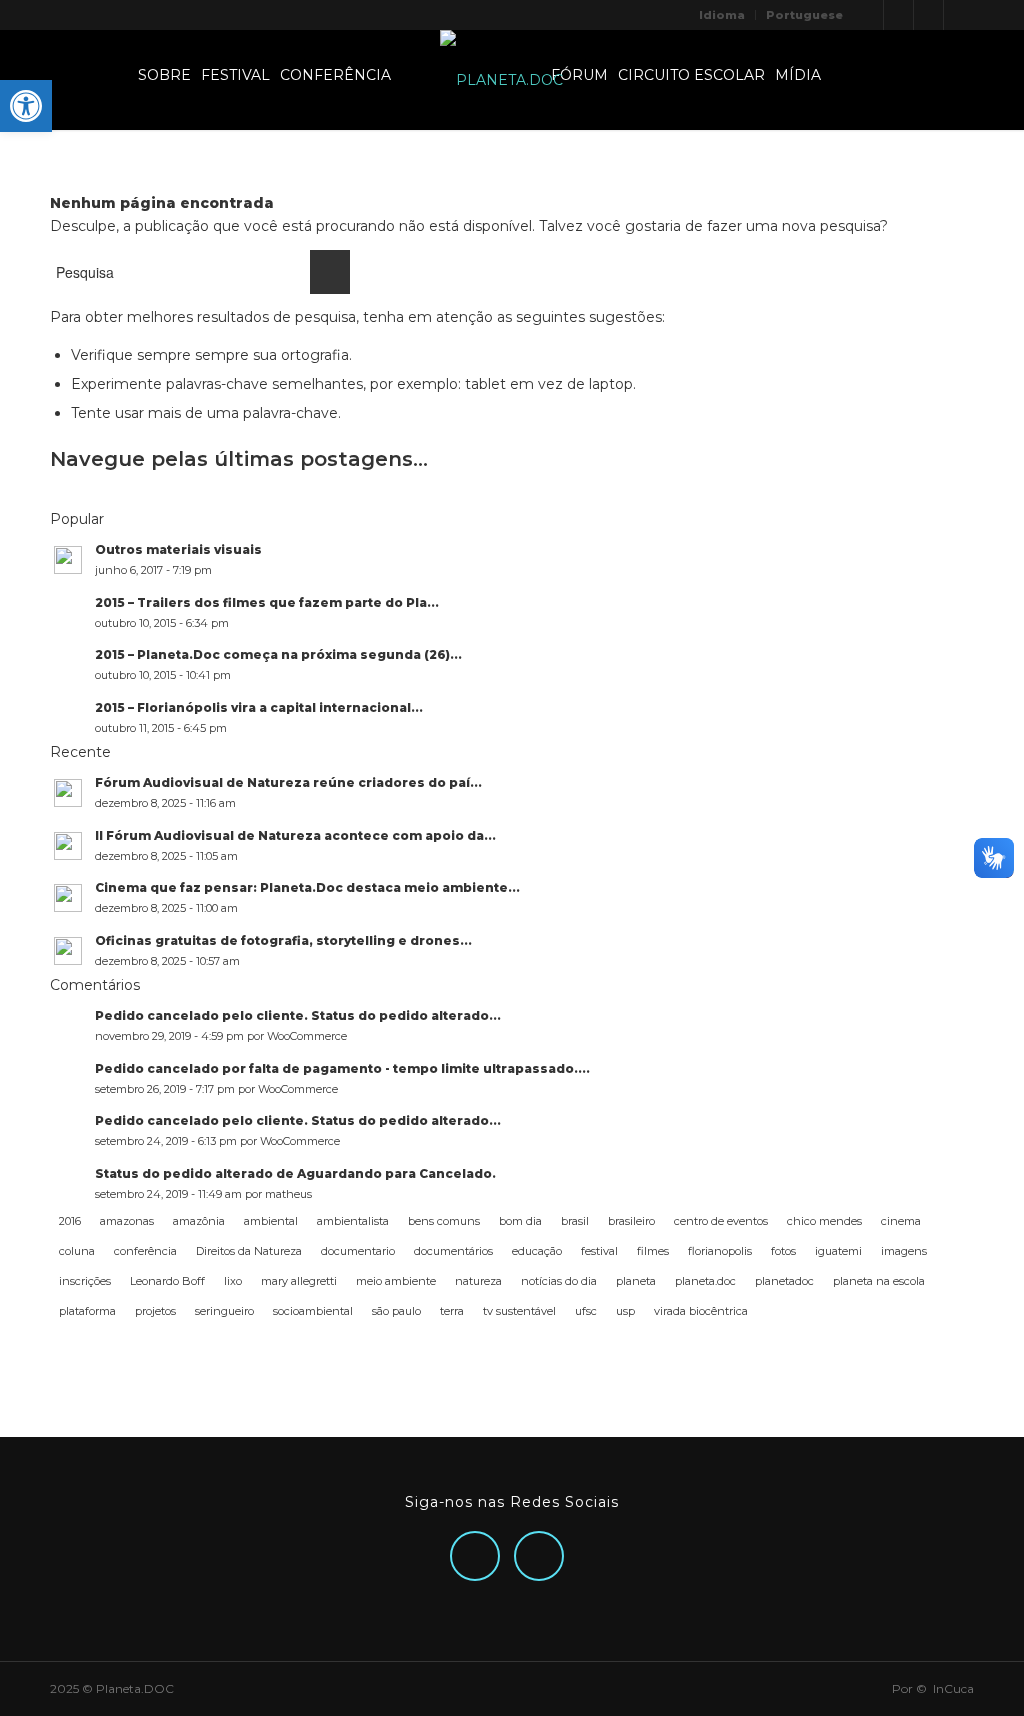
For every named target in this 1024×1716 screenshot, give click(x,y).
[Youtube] (959, 15)
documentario (358, 1251)
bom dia (520, 1221)
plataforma (87, 1311)
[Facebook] (928, 15)
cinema (901, 1221)
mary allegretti (299, 1281)
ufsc (586, 1311)
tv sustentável (519, 1311)
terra (452, 1311)
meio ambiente (396, 1281)
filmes (653, 1251)
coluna (77, 1251)
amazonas (127, 1221)
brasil (575, 1221)
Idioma (722, 15)
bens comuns (444, 1221)
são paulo (396, 1311)
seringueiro (224, 1311)
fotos (783, 1251)
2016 (70, 1221)
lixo (233, 1281)
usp (625, 1311)
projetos (155, 1311)
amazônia (199, 1221)
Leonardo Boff (167, 1281)
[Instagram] (898, 15)
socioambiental (313, 1311)
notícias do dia (559, 1281)
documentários (453, 1251)
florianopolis (720, 1251)
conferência (145, 1251)
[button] (26, 106)
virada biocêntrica (701, 1311)
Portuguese (804, 15)
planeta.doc (705, 1281)
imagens (904, 1251)
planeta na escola (879, 1281)
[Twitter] (868, 15)
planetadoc (784, 1281)
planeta (636, 1281)
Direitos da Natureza (249, 1251)
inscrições (85, 1281)
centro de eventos (721, 1221)
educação (537, 1251)
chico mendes (824, 1221)
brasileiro (631, 1221)
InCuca (953, 1688)
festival (599, 1251)
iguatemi (838, 1251)
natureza (478, 1281)
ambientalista (353, 1221)
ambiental (271, 1221)
